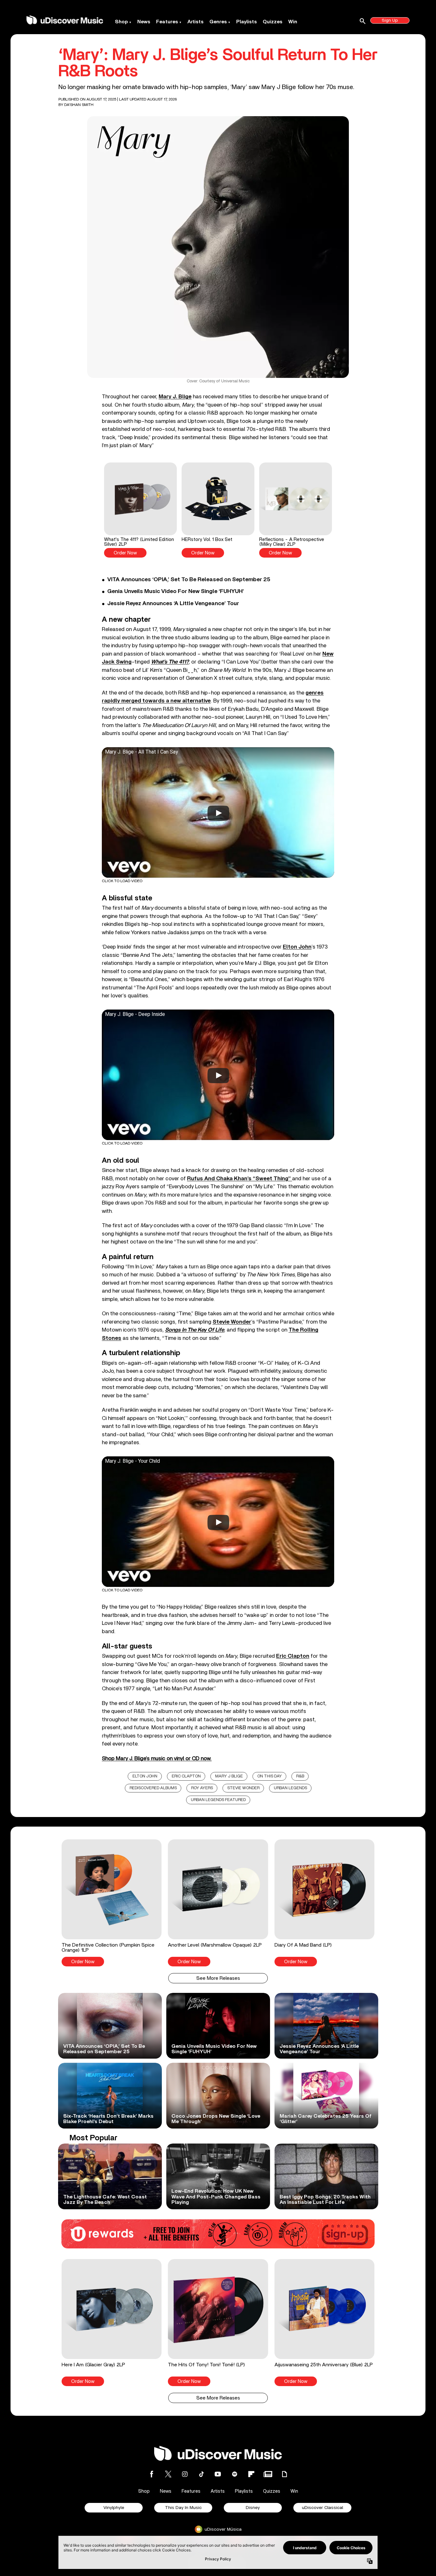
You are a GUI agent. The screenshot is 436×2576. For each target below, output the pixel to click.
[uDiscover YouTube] (218, 2474)
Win (293, 22)
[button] (140, 510)
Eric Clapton (186, 1776)
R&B (300, 1776)
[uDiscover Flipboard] (251, 2474)
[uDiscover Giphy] (284, 2474)
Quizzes (273, 22)
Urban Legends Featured (218, 1800)
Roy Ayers (202, 1788)
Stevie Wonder (243, 1788)
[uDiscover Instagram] (185, 2474)
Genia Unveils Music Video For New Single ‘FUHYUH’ (176, 591)
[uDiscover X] (168, 2474)
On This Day (270, 1776)
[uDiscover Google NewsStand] (268, 2474)
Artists (195, 22)
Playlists (247, 22)
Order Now (125, 553)
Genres (218, 22)
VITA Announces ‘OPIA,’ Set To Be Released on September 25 (189, 580)
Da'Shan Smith (79, 105)
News (144, 22)
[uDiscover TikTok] (201, 2474)
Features (167, 22)
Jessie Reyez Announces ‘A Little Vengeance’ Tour (173, 604)
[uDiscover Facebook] (152, 2474)
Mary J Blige (229, 1776)
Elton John (145, 1776)
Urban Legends (290, 1788)
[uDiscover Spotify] (235, 2474)
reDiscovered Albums (153, 1788)
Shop (121, 22)
